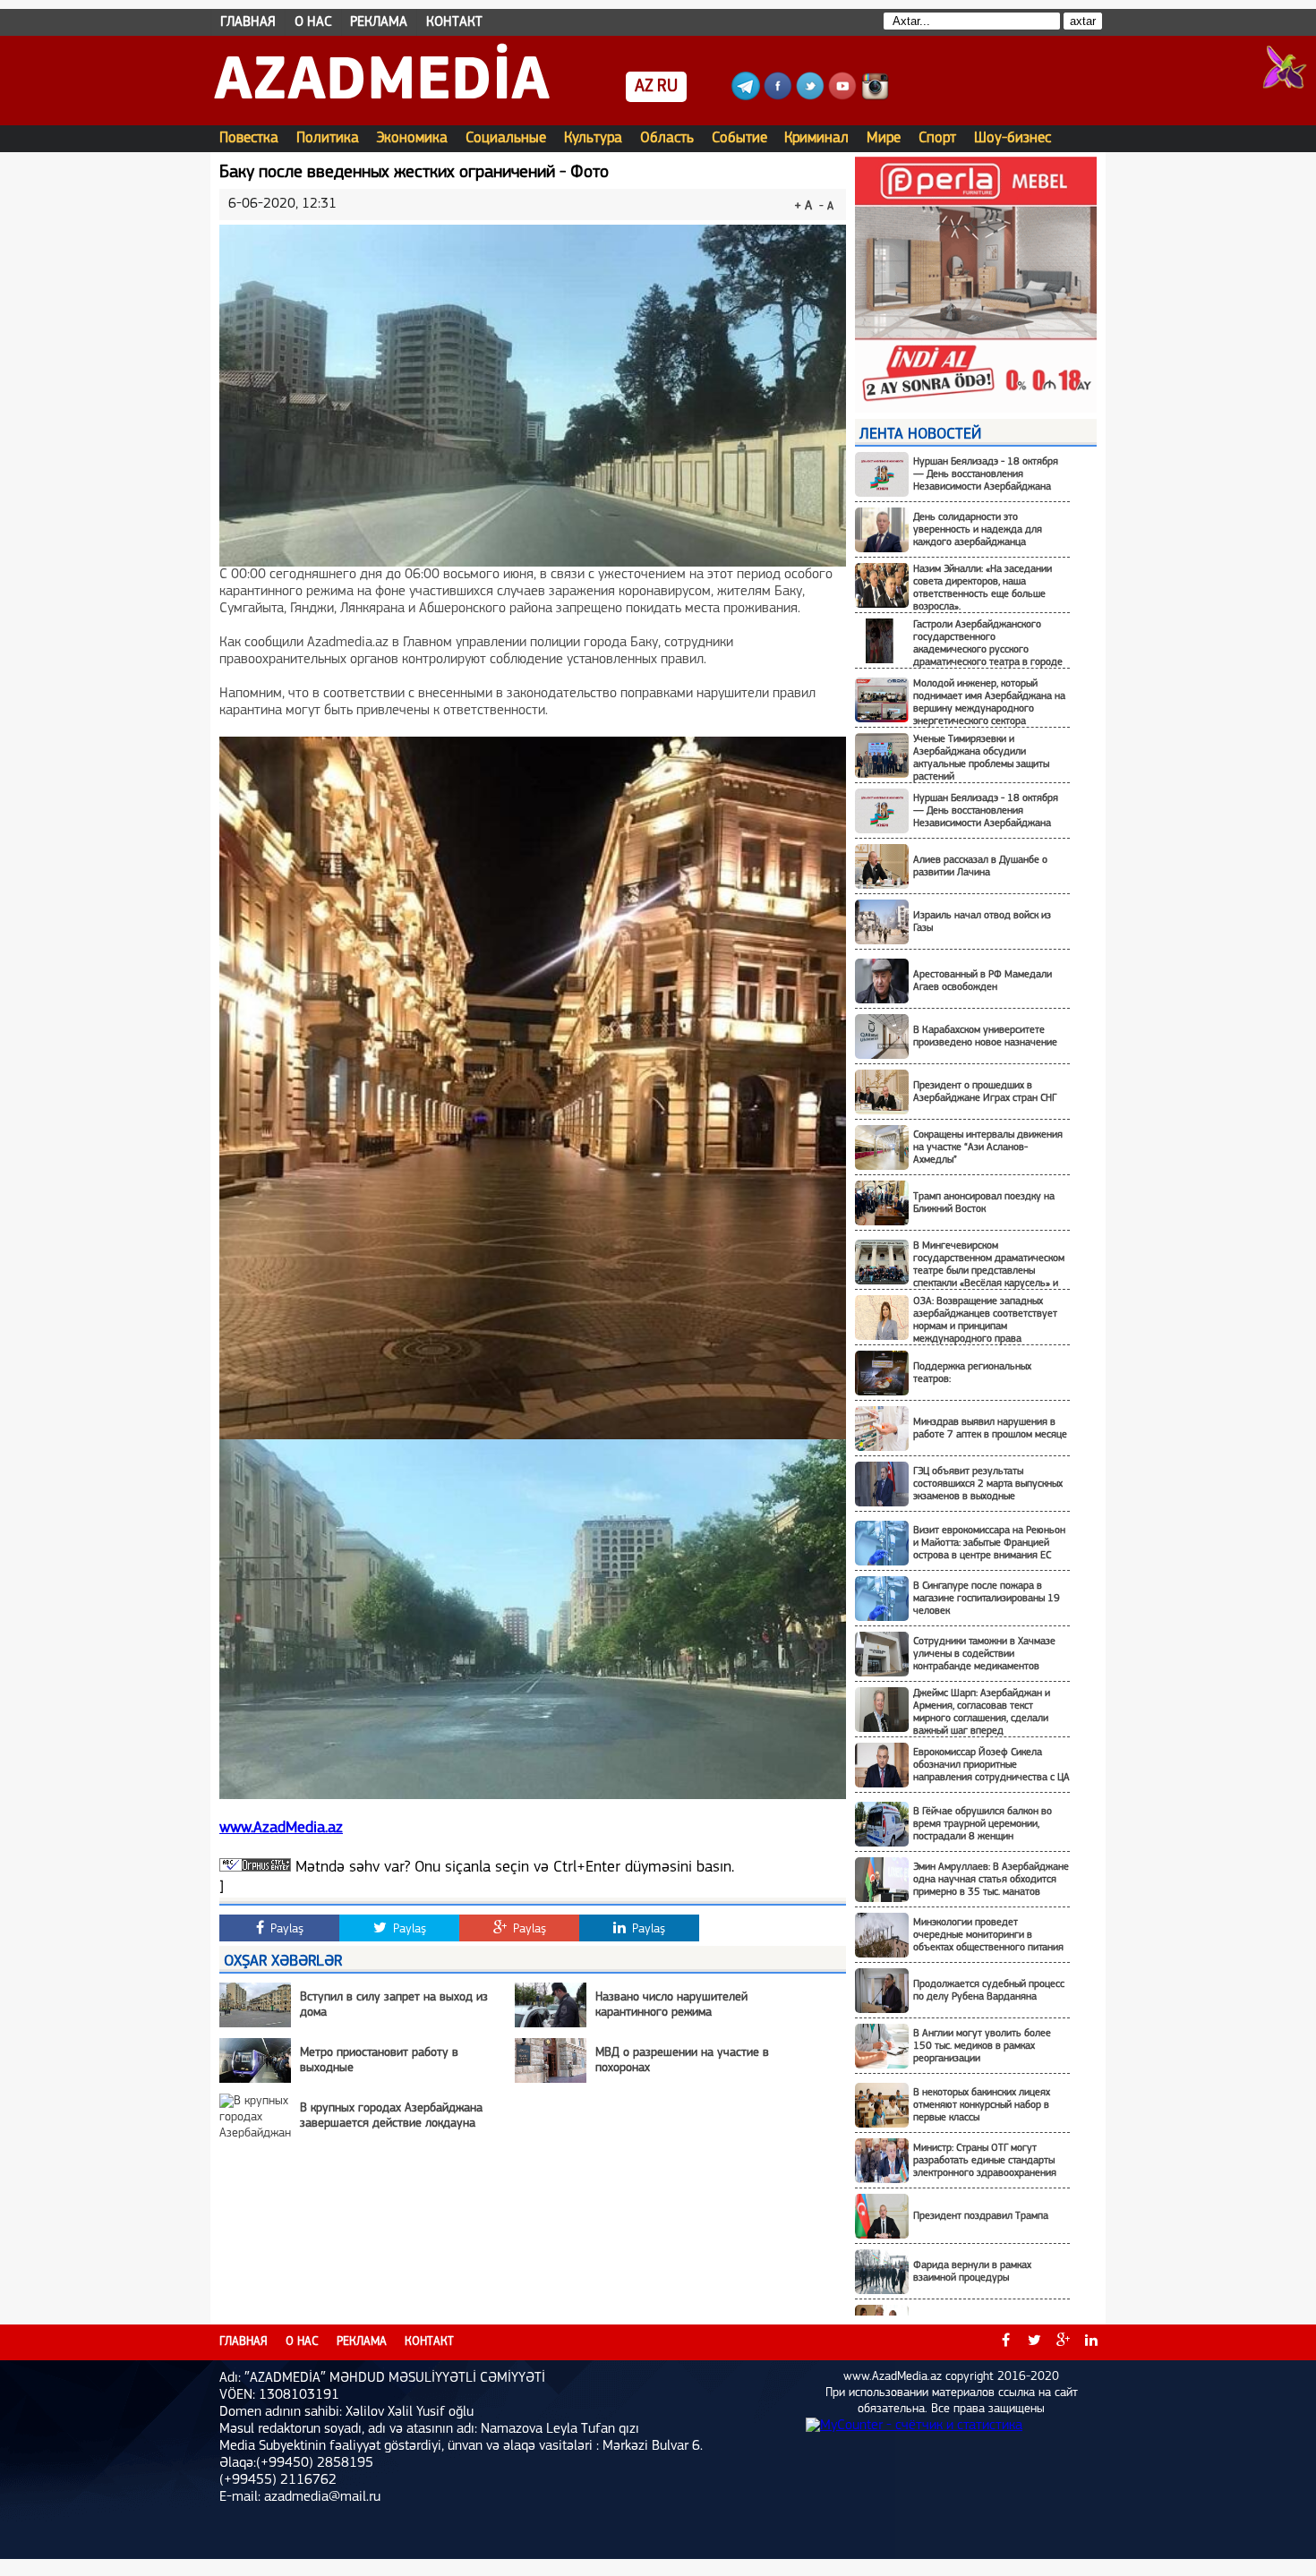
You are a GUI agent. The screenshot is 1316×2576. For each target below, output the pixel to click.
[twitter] (1034, 2342)
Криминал (816, 138)
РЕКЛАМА (379, 22)
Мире (884, 138)
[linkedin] (1091, 2342)
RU (667, 87)
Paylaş (285, 1929)
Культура (593, 138)
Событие (739, 138)
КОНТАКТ (454, 22)
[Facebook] (778, 97)
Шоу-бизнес (1013, 138)
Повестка (249, 138)
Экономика (412, 138)
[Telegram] (746, 97)
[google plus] (1063, 2342)
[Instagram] (875, 97)
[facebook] (1005, 2342)
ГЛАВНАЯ (248, 22)
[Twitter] (810, 97)
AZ (644, 87)
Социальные (506, 138)
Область (667, 138)
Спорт (937, 138)
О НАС (313, 22)
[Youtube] (842, 97)
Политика (328, 138)
